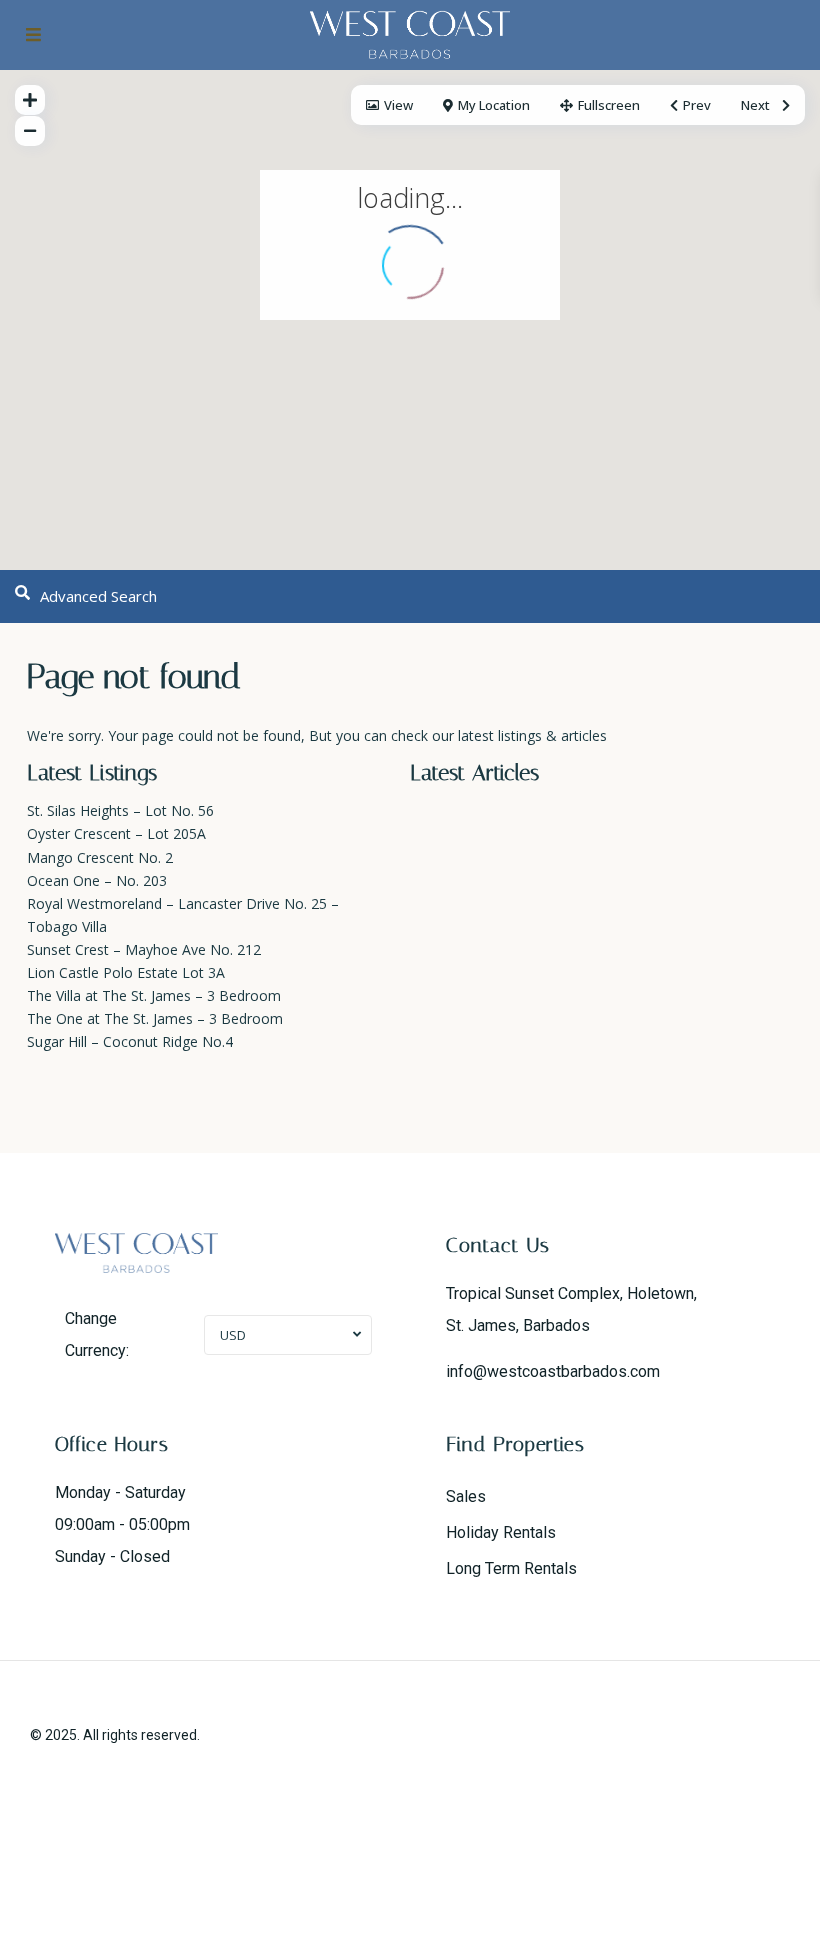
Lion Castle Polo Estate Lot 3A (126, 972)
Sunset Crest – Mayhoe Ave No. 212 (144, 949)
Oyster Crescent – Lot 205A (116, 833)
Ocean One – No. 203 (97, 880)
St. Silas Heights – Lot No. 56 (120, 810)
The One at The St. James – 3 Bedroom (155, 1018)
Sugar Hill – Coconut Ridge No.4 (130, 1041)
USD (233, 1335)
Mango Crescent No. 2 (100, 857)
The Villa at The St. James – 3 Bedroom (154, 995)
